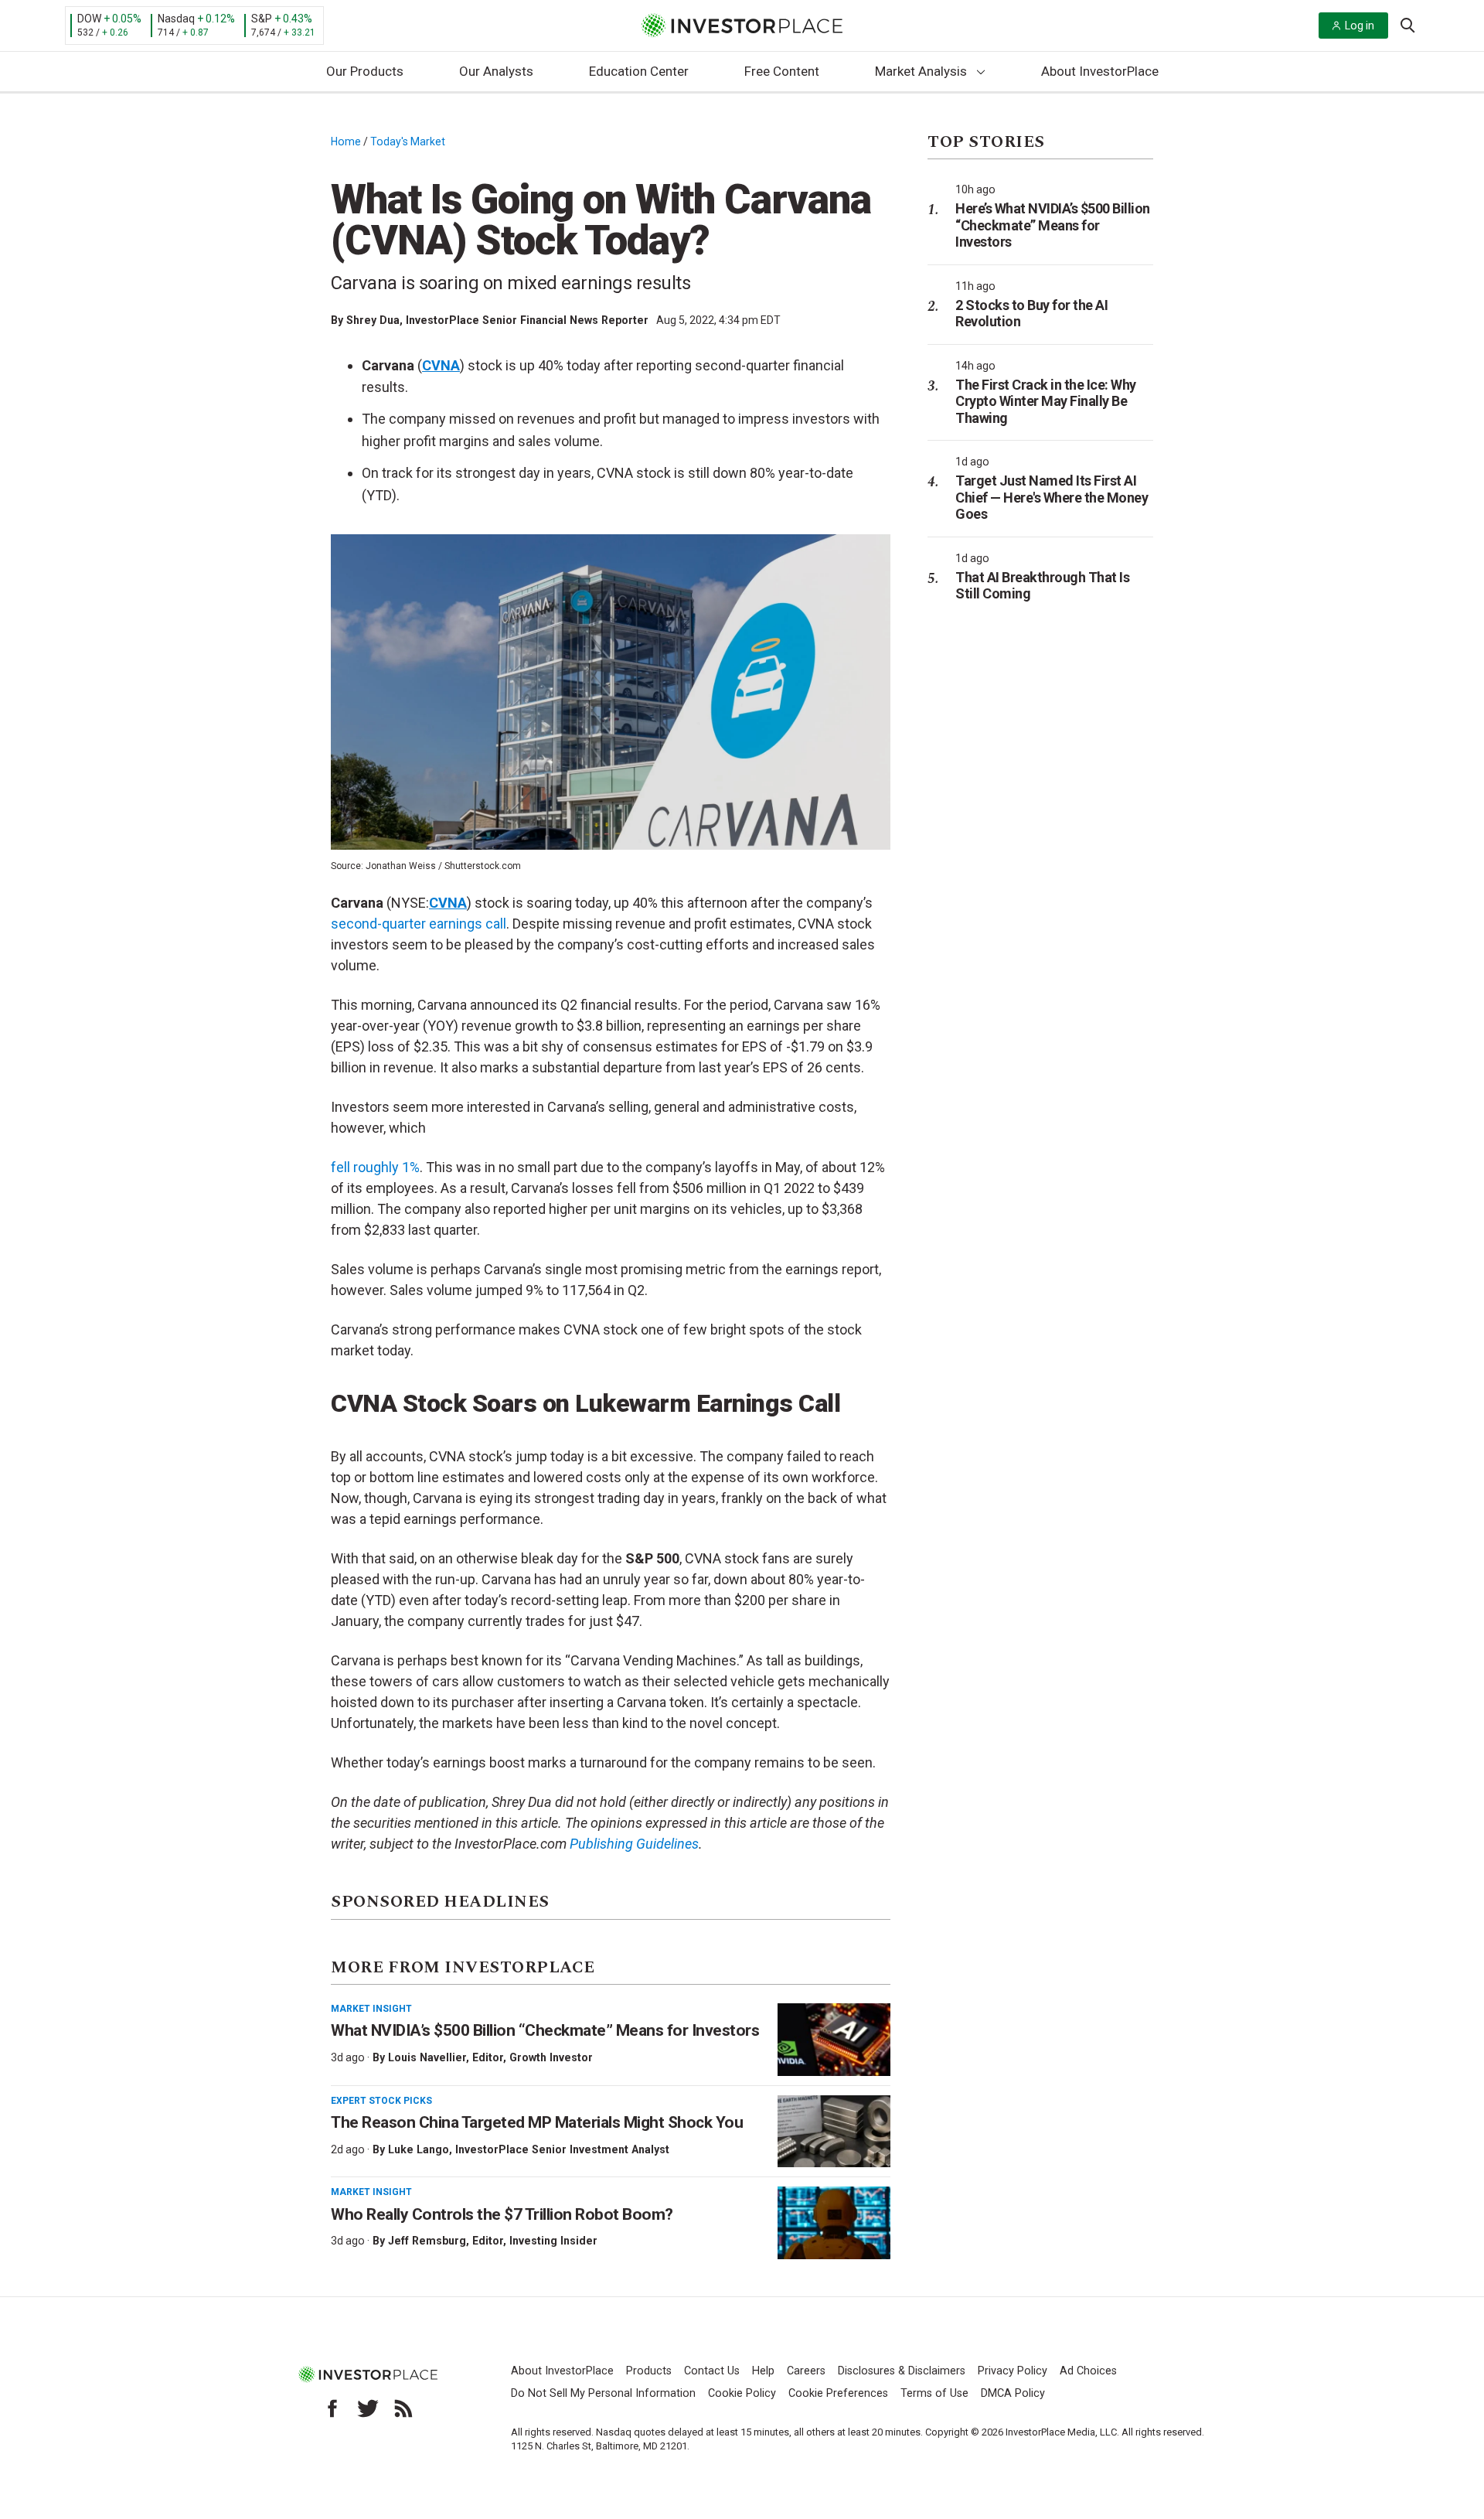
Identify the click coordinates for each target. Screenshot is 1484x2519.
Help (763, 2371)
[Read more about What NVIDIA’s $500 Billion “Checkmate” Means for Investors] (834, 2040)
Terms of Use (934, 2393)
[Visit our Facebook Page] (332, 2408)
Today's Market (408, 141)
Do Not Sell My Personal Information (603, 2393)
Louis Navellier (427, 2057)
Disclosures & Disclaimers (902, 2371)
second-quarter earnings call (419, 924)
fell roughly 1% (375, 1167)
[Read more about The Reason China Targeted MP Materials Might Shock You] (834, 2132)
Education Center (639, 71)
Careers (806, 2371)
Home (346, 141)
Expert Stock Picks (381, 2101)
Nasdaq (176, 19)
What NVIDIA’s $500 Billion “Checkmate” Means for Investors (545, 2030)
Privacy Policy (1013, 2371)
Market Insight (371, 2009)
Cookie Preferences (838, 2393)
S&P (262, 19)
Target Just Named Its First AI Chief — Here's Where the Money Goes (1052, 497)
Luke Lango (419, 2149)
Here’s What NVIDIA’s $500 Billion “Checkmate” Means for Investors (1053, 225)
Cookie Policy (742, 2393)
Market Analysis (921, 71)
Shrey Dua (373, 320)
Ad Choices (1088, 2371)
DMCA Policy (1013, 2393)
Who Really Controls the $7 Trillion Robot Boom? (502, 2214)
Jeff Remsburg (427, 2241)
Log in (1360, 26)
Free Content (782, 71)
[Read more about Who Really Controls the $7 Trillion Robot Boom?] (834, 2223)
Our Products (365, 71)
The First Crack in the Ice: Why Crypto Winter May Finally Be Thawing (1046, 401)
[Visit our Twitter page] (368, 2408)
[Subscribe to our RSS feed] (403, 2408)
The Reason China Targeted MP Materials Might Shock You (537, 2122)
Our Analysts (496, 71)
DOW (89, 19)
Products (649, 2371)
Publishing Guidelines (634, 1844)
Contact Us (712, 2371)
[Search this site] (1407, 24)
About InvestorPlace (1100, 71)
